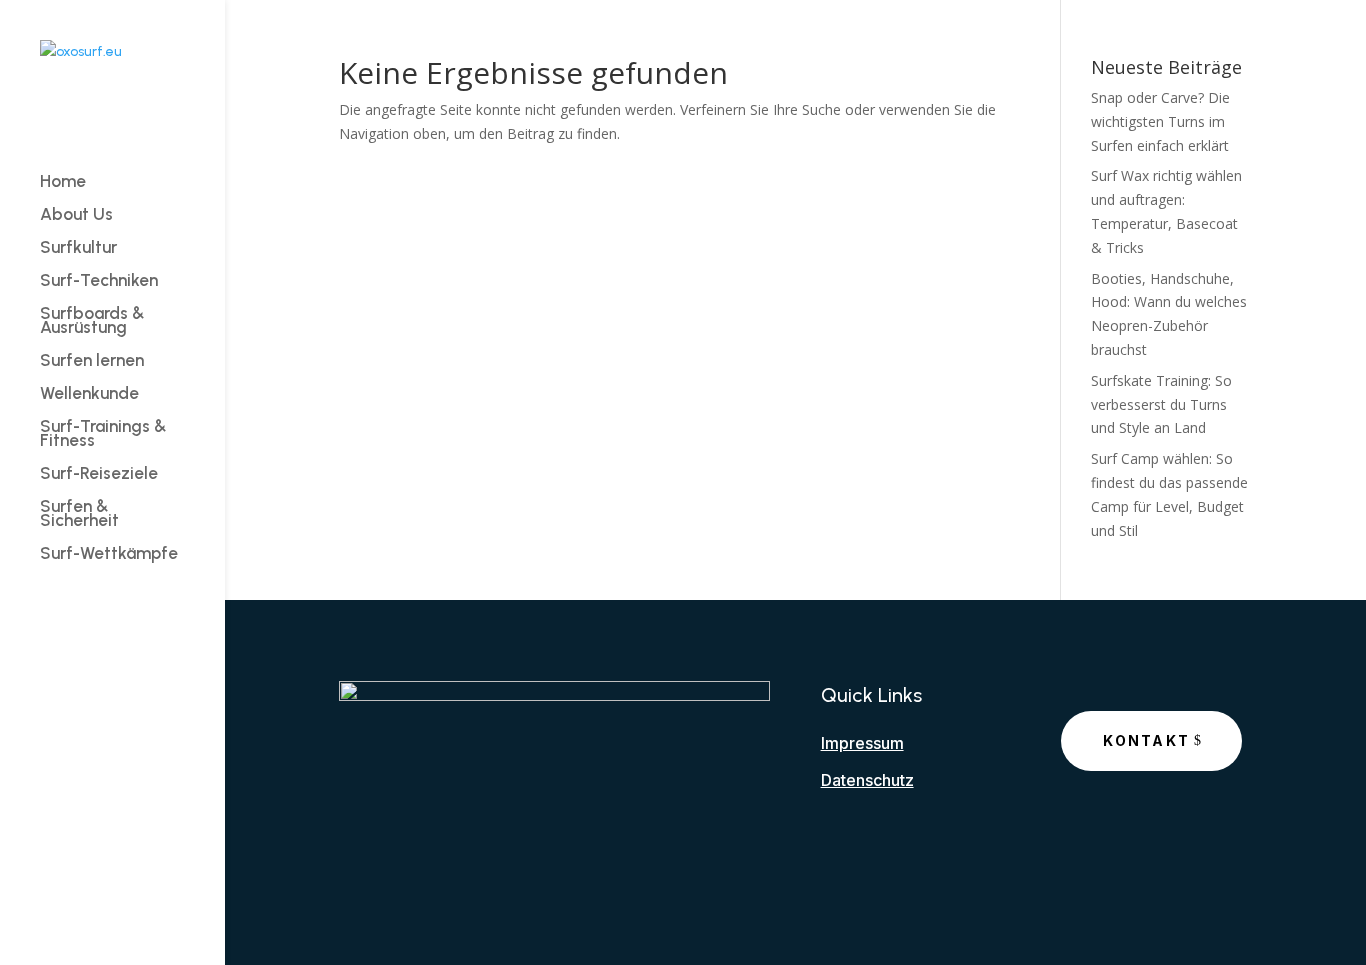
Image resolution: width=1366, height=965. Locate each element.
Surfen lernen (92, 361)
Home (63, 182)
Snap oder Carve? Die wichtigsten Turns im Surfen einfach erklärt (1160, 121)
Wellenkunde (89, 394)
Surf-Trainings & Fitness (103, 434)
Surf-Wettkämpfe (109, 554)
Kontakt (1146, 740)
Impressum (862, 743)
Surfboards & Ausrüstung (92, 321)
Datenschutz (867, 780)
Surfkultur (78, 248)
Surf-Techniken (99, 281)
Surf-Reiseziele (99, 474)
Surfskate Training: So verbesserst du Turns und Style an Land (1161, 404)
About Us (76, 215)
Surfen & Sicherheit (79, 514)
